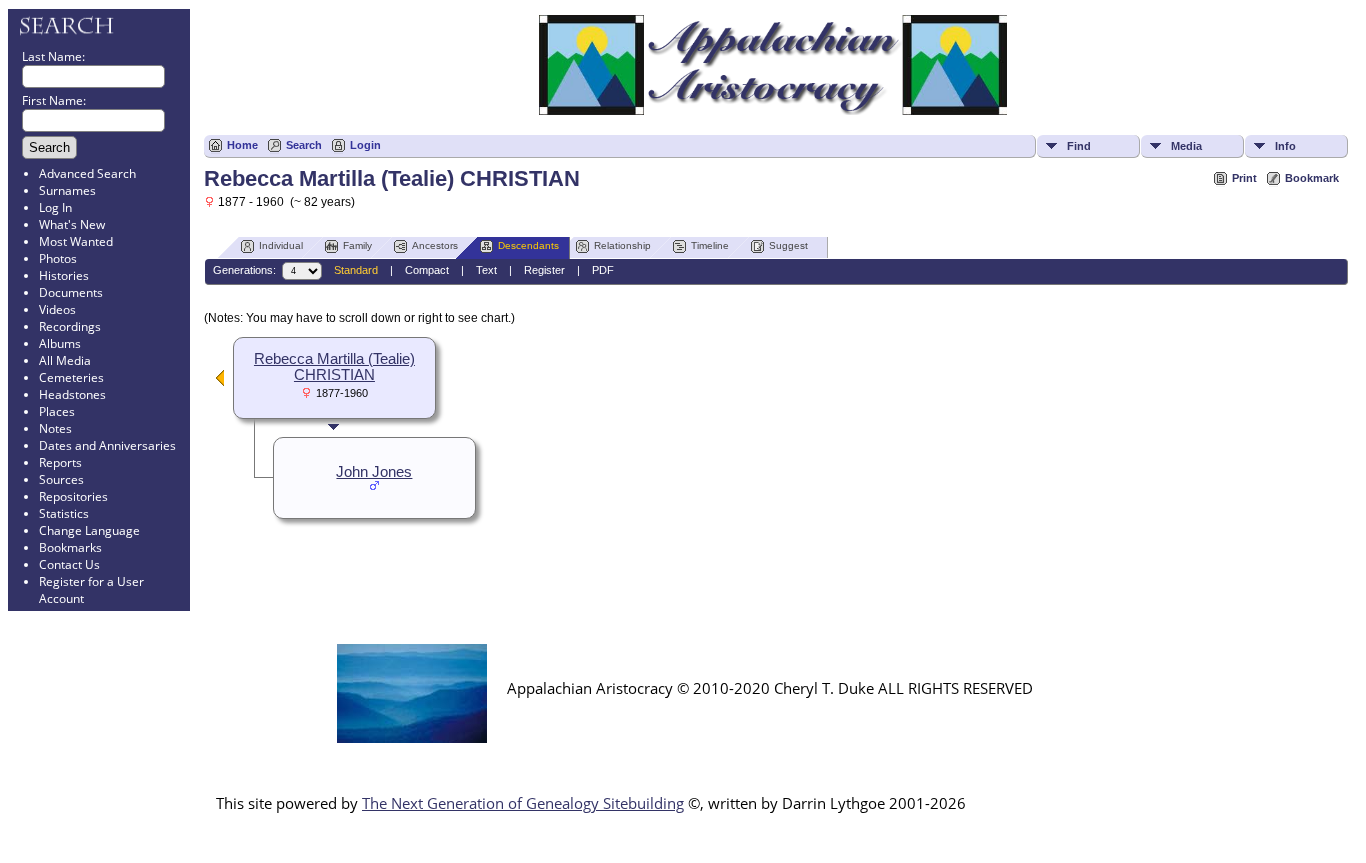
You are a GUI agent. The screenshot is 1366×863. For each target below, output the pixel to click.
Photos (58, 258)
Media (1186, 146)
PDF (603, 270)
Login (365, 145)
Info (1285, 146)
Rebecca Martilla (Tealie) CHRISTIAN (334, 367)
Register (544, 270)
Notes (55, 428)
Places (57, 411)
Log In (55, 207)
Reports (60, 462)
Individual (281, 245)
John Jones (374, 472)
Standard (356, 270)
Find (1079, 146)
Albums (60, 343)
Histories (64, 275)
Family (357, 245)
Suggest (788, 245)
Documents (71, 292)
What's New (72, 224)
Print (1244, 178)
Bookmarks (70, 547)
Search (304, 145)
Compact (427, 270)
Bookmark (1312, 178)
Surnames (67, 190)
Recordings (70, 326)
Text (486, 270)
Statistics (64, 513)
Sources (61, 479)
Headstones (72, 394)
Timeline (710, 245)
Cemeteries (71, 377)
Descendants (528, 245)
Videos (57, 309)
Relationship (622, 245)
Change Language (89, 530)
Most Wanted (76, 241)
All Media (65, 360)
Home (242, 145)
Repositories (73, 496)
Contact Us (69, 564)
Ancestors (435, 245)
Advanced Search (87, 173)
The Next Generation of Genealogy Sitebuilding (523, 803)
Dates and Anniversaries (107, 445)
